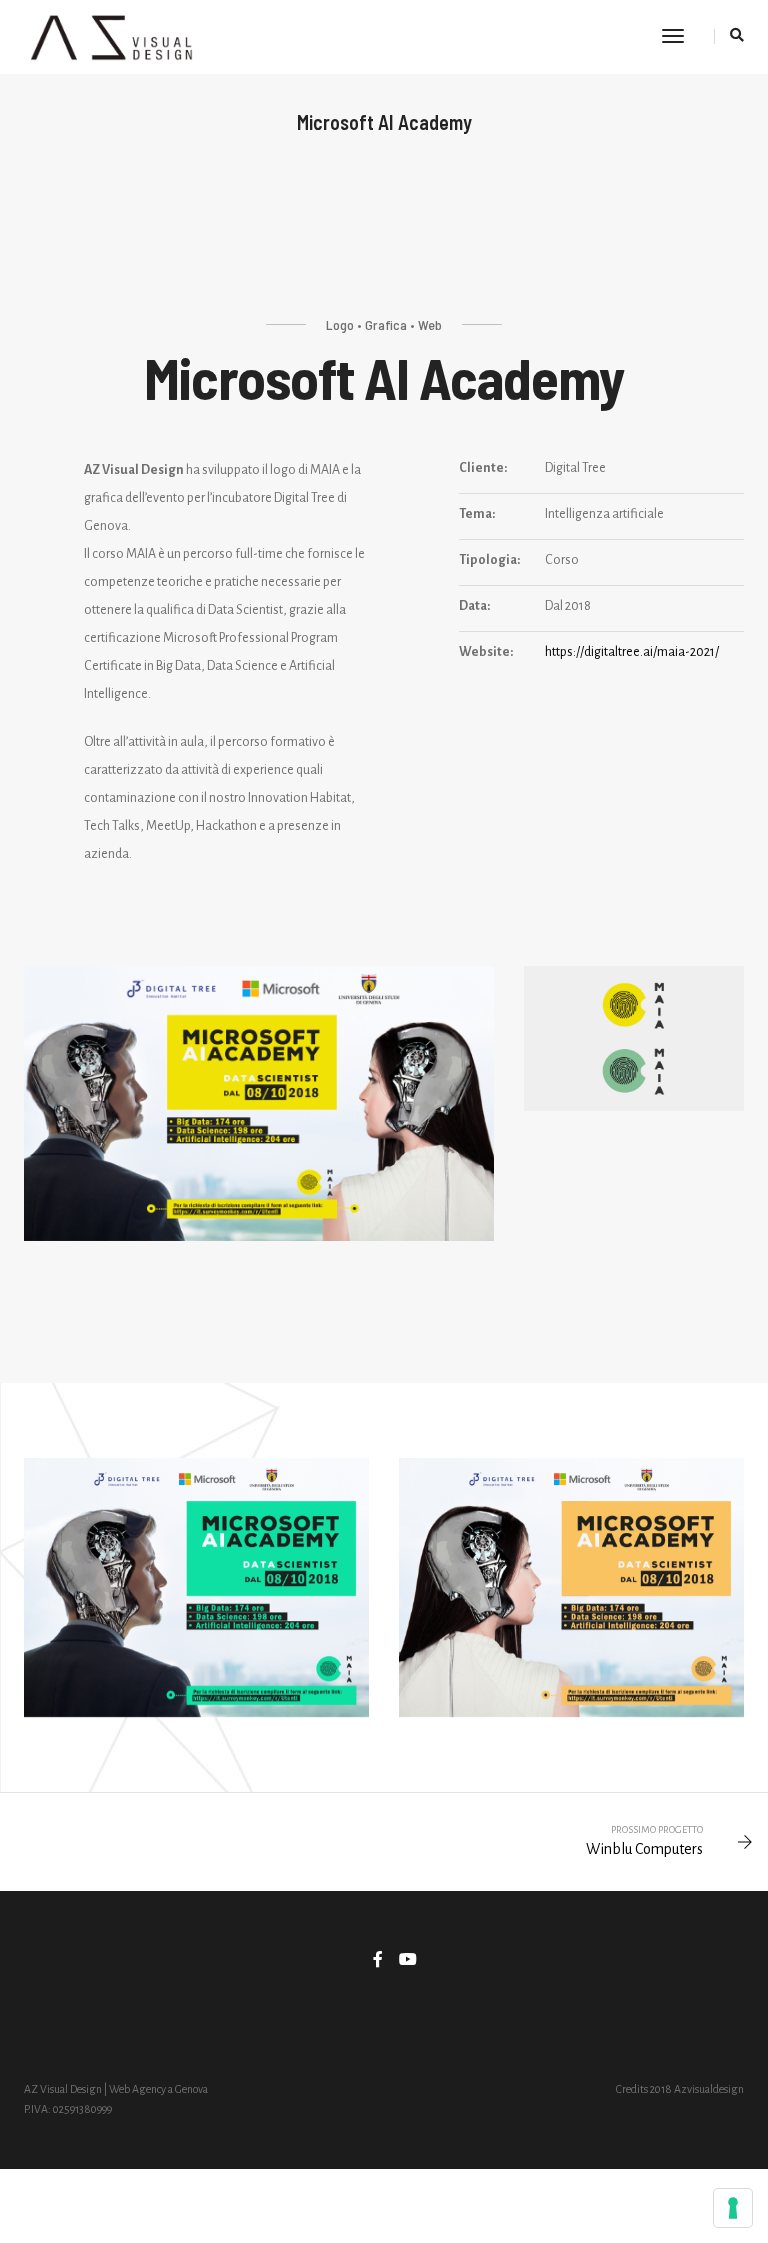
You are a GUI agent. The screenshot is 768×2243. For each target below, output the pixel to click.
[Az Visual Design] (111, 36)
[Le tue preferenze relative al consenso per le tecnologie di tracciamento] (733, 2208)
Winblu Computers (644, 1849)
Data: (474, 606)
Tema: (477, 514)
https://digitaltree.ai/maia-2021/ (632, 652)
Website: (486, 652)
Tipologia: (489, 560)
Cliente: (483, 468)
